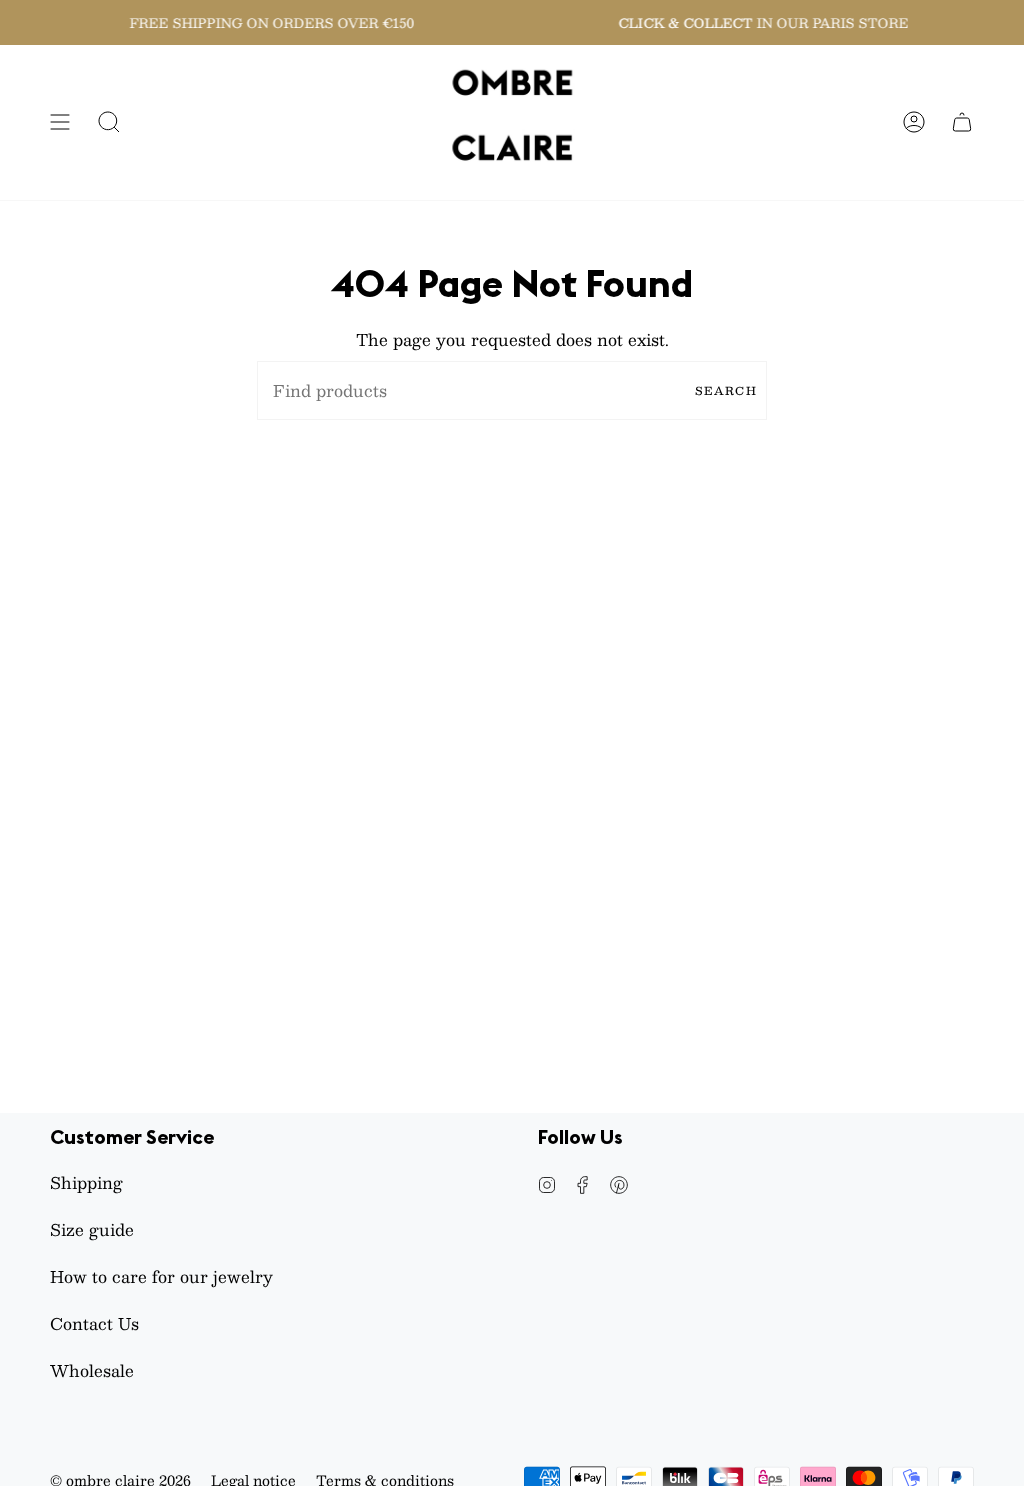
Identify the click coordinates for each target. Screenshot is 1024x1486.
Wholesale (92, 1370)
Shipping (86, 1182)
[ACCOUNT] (914, 122)
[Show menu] (60, 122)
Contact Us (94, 1323)
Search (726, 390)
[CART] (962, 122)
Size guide (92, 1229)
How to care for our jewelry (161, 1276)
